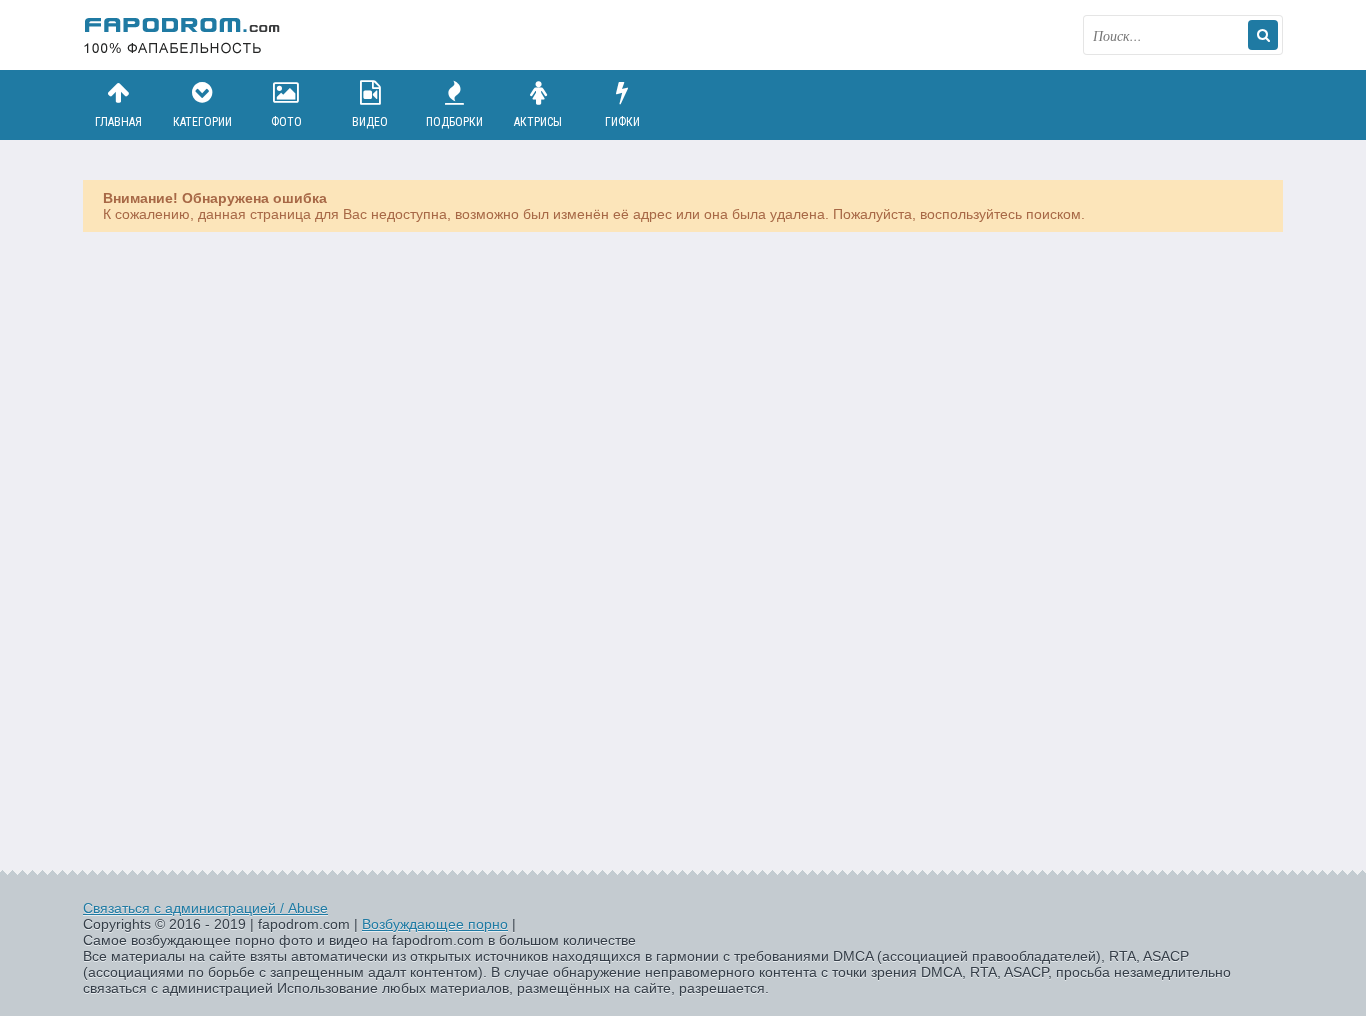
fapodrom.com (183, 35)
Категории (202, 122)
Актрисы (538, 122)
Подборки (454, 122)
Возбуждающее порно (435, 924)
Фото (286, 122)
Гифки (622, 122)
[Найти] (1263, 35)
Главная (118, 122)
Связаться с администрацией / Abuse (205, 908)
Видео (370, 122)
